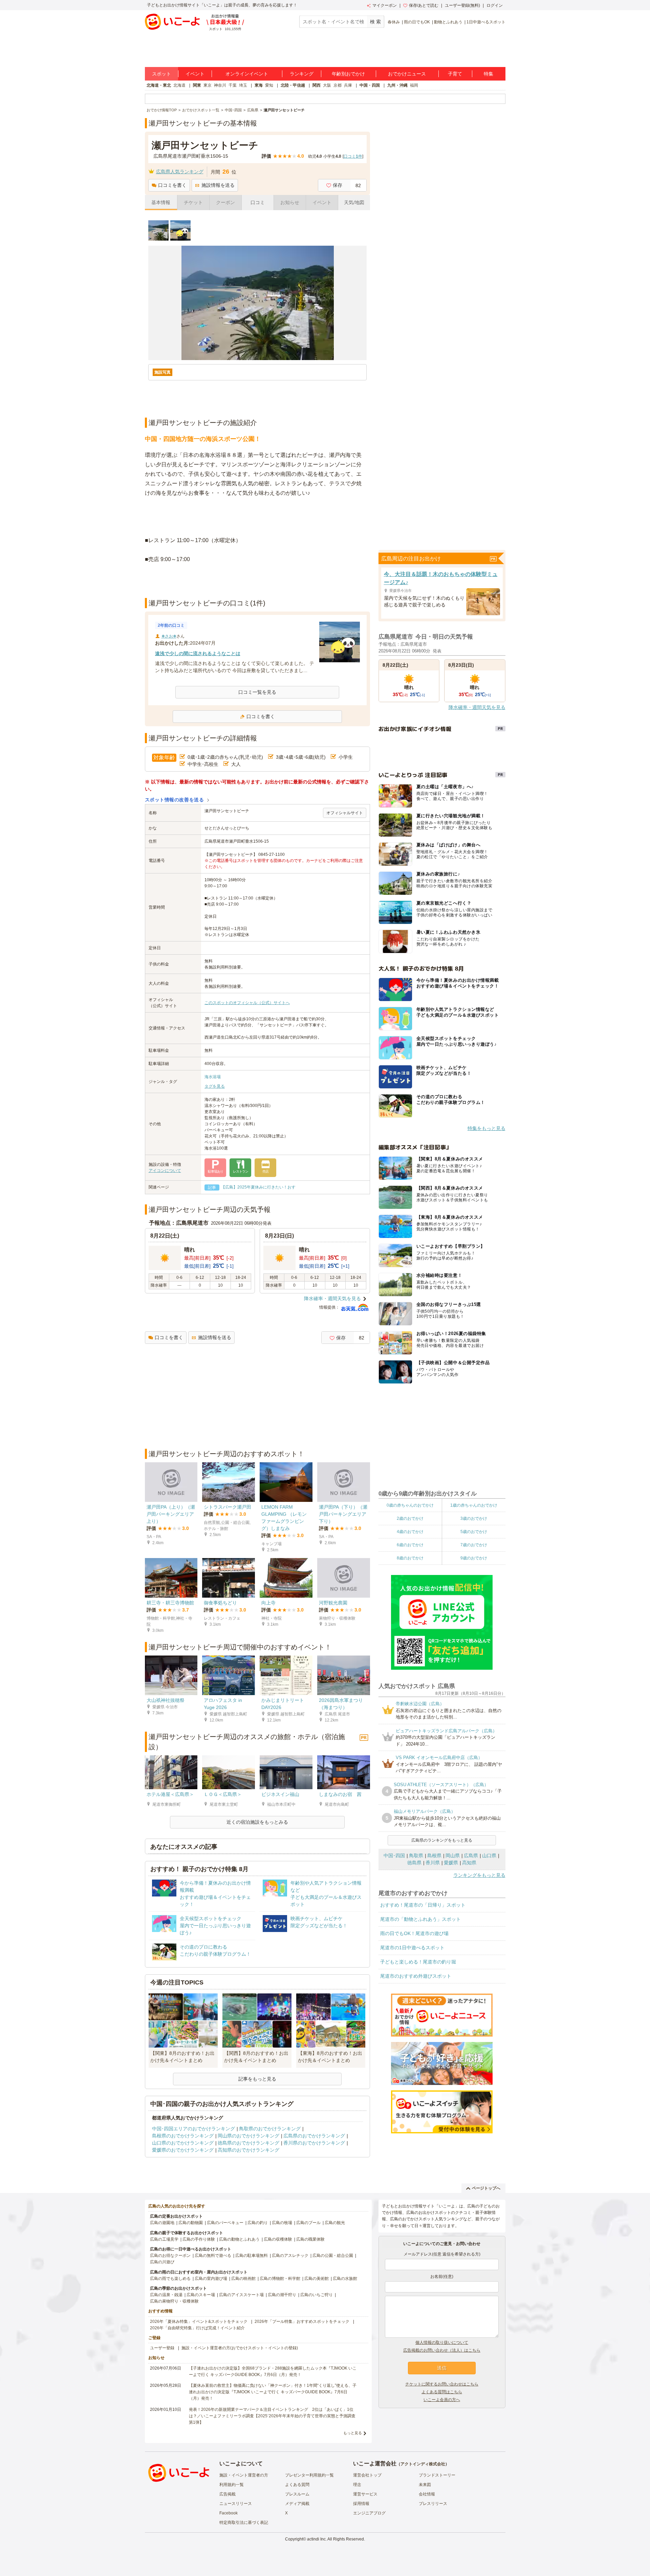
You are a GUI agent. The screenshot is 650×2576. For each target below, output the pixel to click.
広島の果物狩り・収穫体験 (174, 2301)
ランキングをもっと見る (479, 1875)
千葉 (233, 85)
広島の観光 (335, 2223)
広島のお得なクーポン (170, 2256)
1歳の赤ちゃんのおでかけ (474, 1505)
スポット (161, 74)
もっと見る (353, 2433)
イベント (195, 74)
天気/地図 (354, 202)
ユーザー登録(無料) (462, 5)
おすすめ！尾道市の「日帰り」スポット (423, 1905)
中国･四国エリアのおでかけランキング (193, 2129)
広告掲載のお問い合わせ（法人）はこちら (442, 2350)
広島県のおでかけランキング (314, 2136)
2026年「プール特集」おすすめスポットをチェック (302, 2322)
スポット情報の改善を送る (175, 800)
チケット (193, 202)
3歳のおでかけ (474, 1518)
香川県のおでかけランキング (314, 2143)
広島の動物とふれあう (239, 2239)
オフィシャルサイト (345, 813)
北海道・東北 (159, 85)
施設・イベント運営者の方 (244, 2475)
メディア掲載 (297, 2504)
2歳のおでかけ (410, 1518)
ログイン (495, 5)
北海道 (179, 85)
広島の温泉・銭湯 (166, 2295)
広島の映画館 (243, 2279)
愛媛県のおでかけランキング (183, 2150)
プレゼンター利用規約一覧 (309, 2475)
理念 (357, 2485)
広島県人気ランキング (180, 172)
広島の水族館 (345, 2279)
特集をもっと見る (486, 1128)
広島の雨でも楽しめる (170, 2279)
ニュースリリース (236, 2504)
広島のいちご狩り (317, 2295)
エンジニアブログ (369, 2513)
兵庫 (348, 85)
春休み (394, 22)
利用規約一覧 (232, 2485)
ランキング (302, 74)
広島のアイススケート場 (241, 2295)
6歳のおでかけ (410, 1545)
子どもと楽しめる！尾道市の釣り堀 (418, 1962)
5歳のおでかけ (474, 1532)
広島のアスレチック (290, 2256)
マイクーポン (385, 5)
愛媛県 (451, 1863)
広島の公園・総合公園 (333, 2256)
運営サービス (365, 2494)
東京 (208, 85)
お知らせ (290, 202)
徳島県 (414, 1863)
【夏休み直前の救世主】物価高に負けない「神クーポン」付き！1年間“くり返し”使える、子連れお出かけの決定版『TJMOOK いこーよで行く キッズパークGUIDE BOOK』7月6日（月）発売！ (273, 2392)
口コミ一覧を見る (257, 692)
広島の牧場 (282, 2223)
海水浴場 (213, 1077)
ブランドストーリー (437, 2475)
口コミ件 (353, 156)
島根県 (434, 1856)
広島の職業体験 (310, 2239)
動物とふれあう (448, 22)
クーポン (225, 202)
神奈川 (220, 85)
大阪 (327, 85)
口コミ (258, 202)
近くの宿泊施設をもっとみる (257, 1822)
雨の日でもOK (417, 22)
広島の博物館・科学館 (280, 2279)
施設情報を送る (218, 185)
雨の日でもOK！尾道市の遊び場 (414, 1933)
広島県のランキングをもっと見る (442, 1840)
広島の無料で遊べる (213, 2256)
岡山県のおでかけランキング (248, 2136)
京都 (338, 85)
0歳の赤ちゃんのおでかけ (410, 1505)
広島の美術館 (317, 2279)
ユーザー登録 (162, 2348)
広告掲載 (227, 2494)
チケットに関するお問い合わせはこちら (442, 2384)
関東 (197, 85)
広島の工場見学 (164, 2239)
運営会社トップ (367, 2475)
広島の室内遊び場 (211, 2279)
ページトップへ (486, 2188)
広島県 (471, 1856)
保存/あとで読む (424, 5)
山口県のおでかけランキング (183, 2143)
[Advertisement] (257, 581)
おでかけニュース (407, 74)
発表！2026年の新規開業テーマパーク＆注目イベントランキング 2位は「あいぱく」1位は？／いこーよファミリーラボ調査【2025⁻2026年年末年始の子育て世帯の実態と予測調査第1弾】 (272, 2416)
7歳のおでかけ (474, 1545)
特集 (489, 74)
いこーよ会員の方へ (442, 2400)
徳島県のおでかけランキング (248, 2143)
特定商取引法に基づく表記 (244, 2523)
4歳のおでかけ (410, 1532)
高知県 (469, 1863)
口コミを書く (172, 185)
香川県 (433, 1863)
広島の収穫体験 (278, 2239)
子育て (455, 74)
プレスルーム (297, 2494)
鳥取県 (416, 1856)
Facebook (229, 2513)
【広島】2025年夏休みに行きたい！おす (258, 1187)
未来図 (425, 2485)
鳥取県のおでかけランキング (270, 2129)
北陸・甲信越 (293, 85)
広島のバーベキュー (225, 2223)
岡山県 (453, 1856)
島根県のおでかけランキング (183, 2136)
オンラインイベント (247, 74)
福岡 (414, 85)
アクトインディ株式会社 (423, 2464)
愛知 (269, 85)
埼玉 (243, 85)
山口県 (489, 1856)
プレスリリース (433, 2504)
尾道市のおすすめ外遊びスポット (416, 1976)
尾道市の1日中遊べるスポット (412, 1948)
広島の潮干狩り (282, 2295)
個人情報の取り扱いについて (442, 2342)
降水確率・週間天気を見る (332, 1298)
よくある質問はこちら (442, 2392)
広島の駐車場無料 (252, 2256)
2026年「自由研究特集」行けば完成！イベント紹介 (197, 2328)
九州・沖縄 (397, 85)
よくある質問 (297, 2485)
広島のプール (308, 2223)
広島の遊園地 (162, 2223)
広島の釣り (258, 2223)
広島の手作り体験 (199, 2239)
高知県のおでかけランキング (248, 2150)
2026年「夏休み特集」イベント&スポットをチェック (199, 2322)
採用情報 (361, 2504)
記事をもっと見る (257, 2079)
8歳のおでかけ (410, 1558)
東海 (259, 85)
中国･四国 (394, 1856)
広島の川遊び (162, 2262)
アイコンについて (165, 1171)
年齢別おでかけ (348, 74)
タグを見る (215, 1086)
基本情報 (161, 202)
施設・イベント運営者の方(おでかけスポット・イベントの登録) (240, 2348)
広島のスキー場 (201, 2295)
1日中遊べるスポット (486, 22)
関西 (317, 85)
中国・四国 (370, 85)
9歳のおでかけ (474, 1558)
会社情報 (427, 2494)
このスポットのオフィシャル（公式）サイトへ (247, 1003)
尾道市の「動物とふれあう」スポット (420, 1919)
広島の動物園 (191, 2223)
